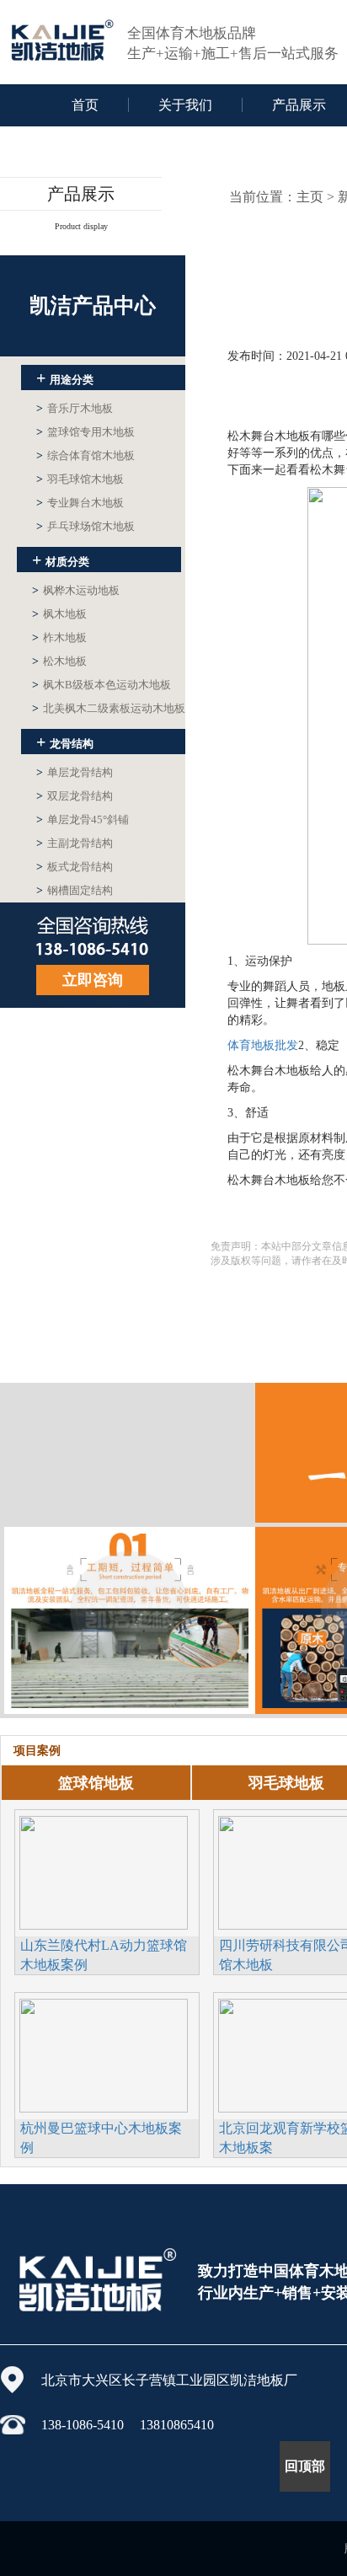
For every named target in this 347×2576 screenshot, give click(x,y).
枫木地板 (59, 614)
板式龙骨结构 (75, 867)
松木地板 (59, 661)
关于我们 (185, 105)
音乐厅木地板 (75, 408)
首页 (85, 105)
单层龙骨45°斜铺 (83, 819)
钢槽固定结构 (75, 890)
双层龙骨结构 (75, 796)
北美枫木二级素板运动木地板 (109, 708)
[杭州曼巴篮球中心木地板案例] (104, 2054)
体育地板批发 (263, 1045)
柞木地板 (59, 637)
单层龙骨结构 (75, 772)
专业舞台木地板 (80, 503)
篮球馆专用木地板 (85, 432)
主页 (310, 197)
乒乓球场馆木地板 (85, 526)
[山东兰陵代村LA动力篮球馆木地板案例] (104, 1871)
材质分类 (61, 560)
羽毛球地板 (286, 1783)
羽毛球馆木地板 (80, 479)
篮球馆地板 (96, 1783)
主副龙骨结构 (75, 843)
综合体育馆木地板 (85, 455)
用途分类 (65, 378)
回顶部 (305, 2466)
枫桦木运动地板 (76, 590)
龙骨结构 (65, 742)
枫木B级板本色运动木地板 (101, 685)
